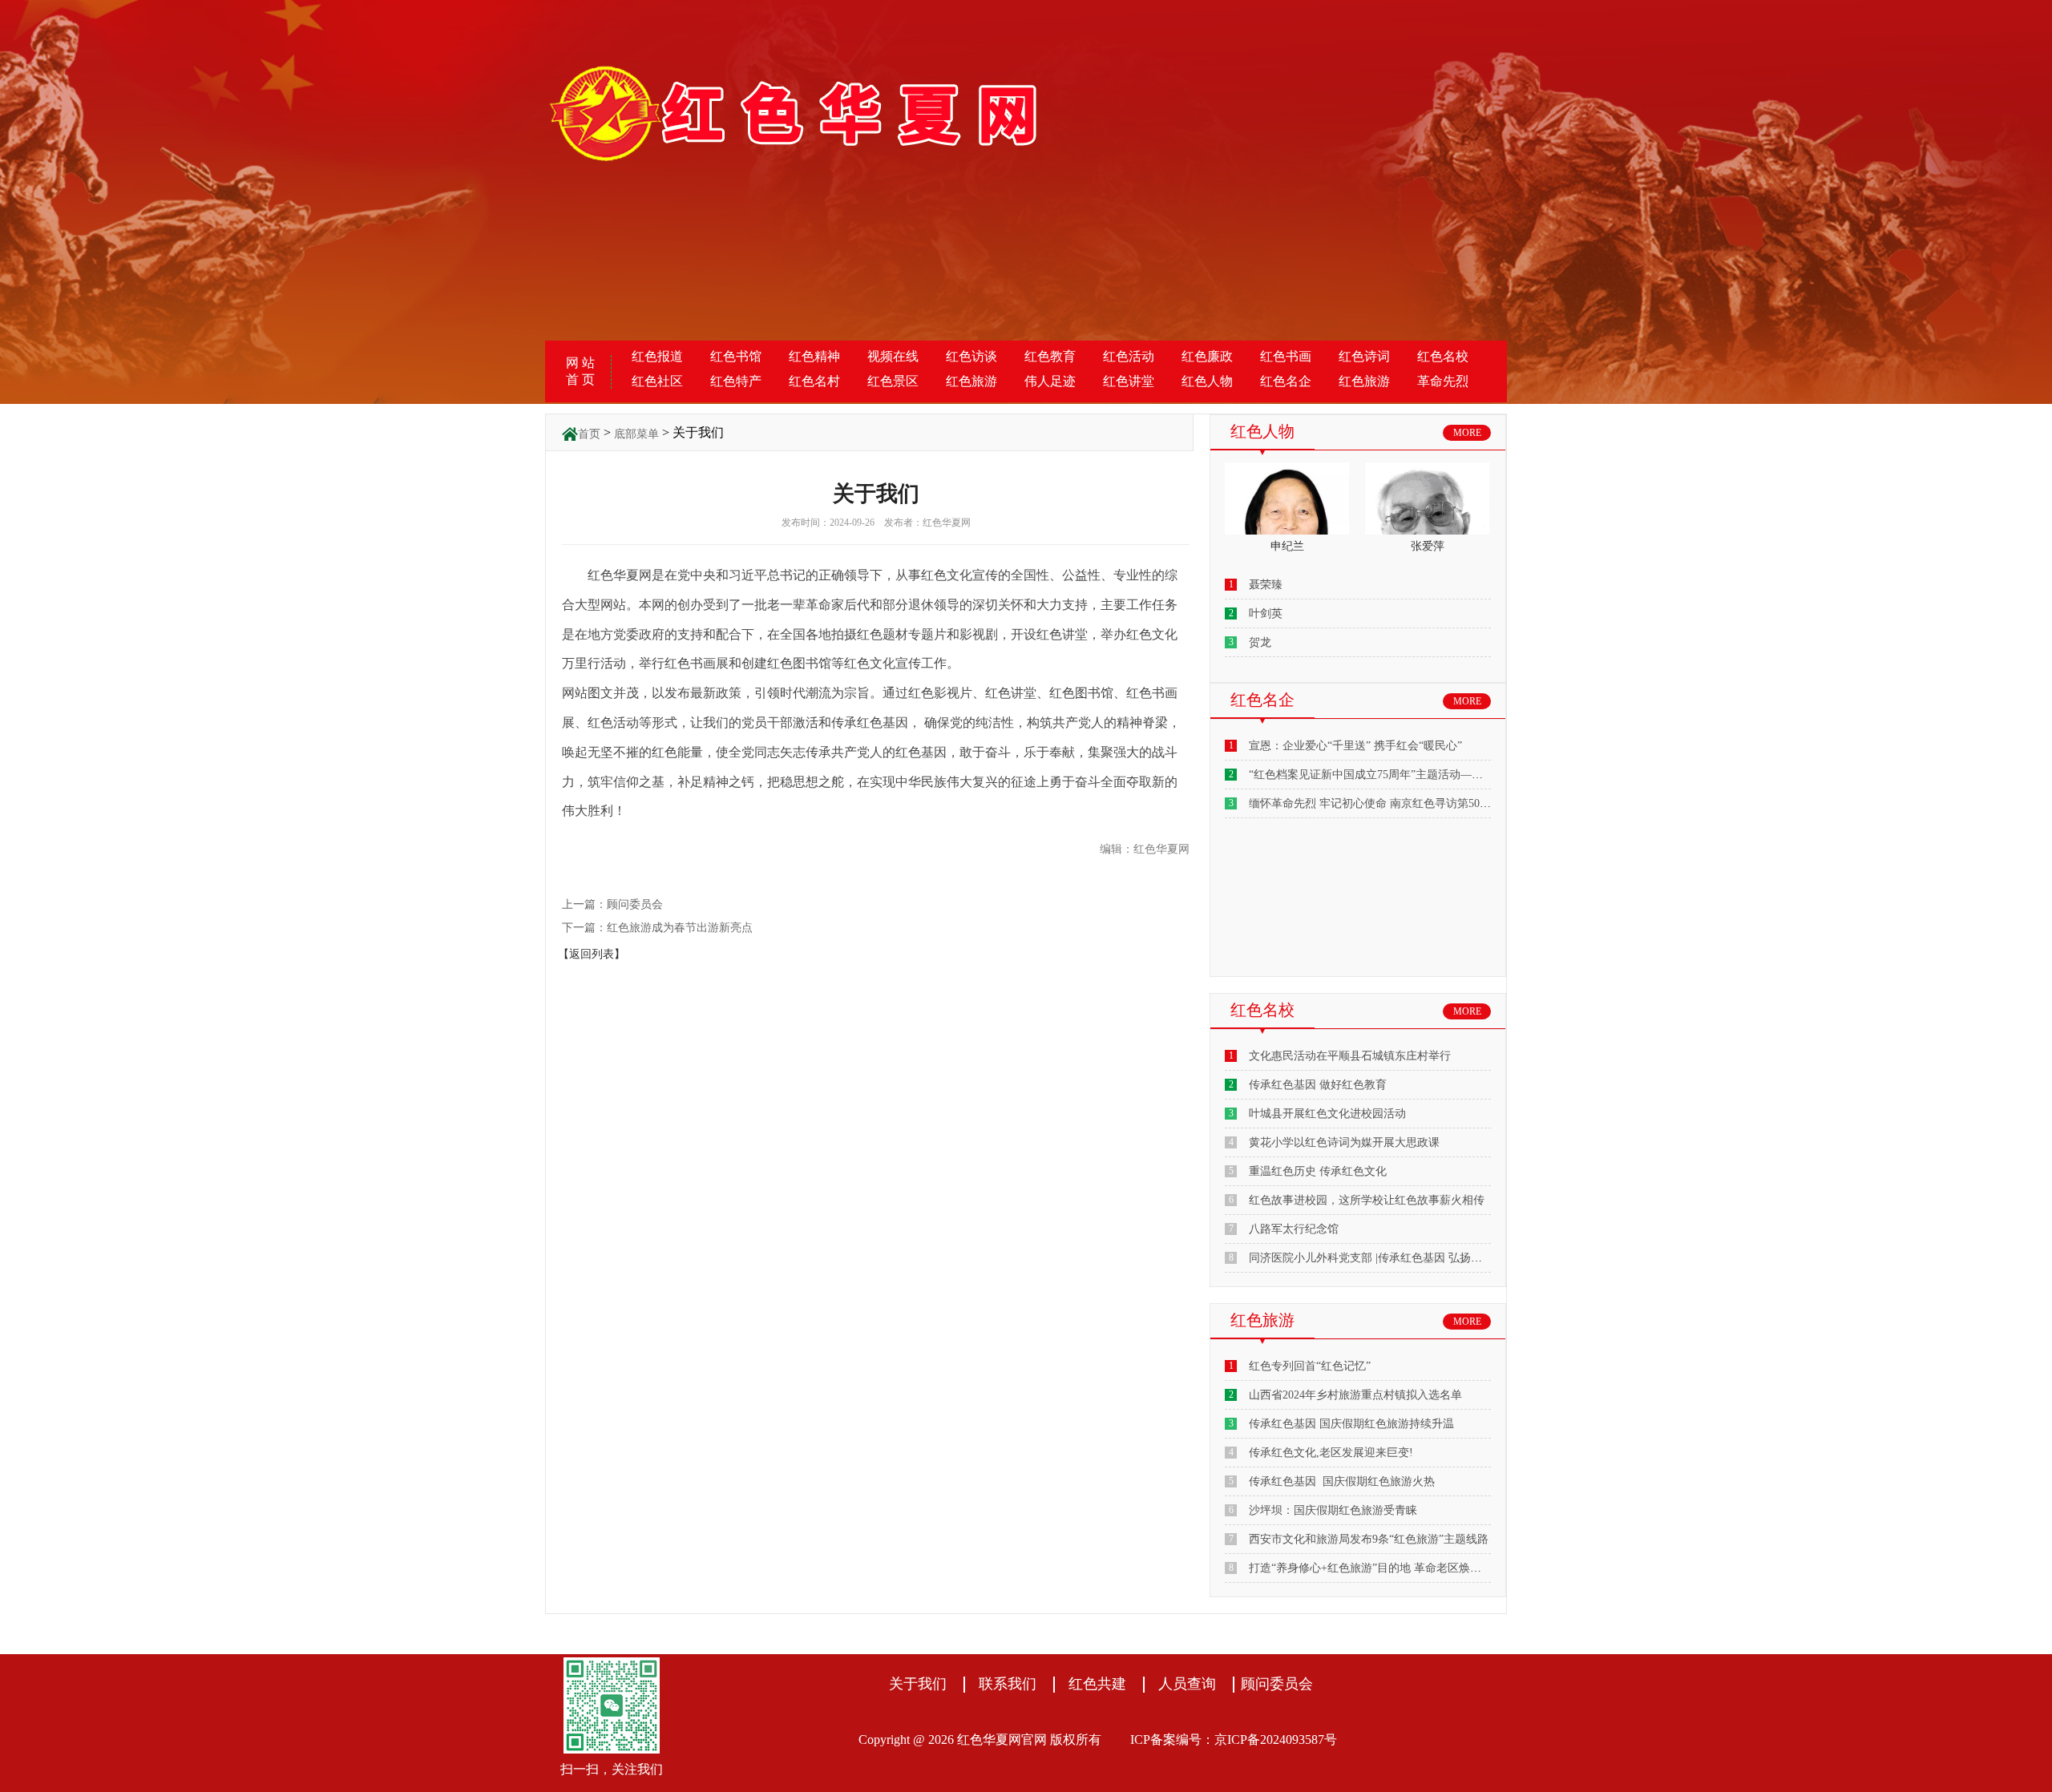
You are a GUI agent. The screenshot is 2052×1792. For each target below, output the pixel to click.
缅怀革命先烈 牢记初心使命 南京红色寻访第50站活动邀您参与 (1404, 803)
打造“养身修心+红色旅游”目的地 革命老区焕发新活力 (1382, 1568)
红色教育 (1050, 356)
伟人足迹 (1050, 381)
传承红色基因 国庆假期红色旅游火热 (1342, 1481)
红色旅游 (971, 381)
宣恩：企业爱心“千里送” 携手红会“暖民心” (1355, 746)
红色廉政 (1207, 356)
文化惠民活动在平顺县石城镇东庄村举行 (1350, 1056)
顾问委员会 (1277, 1684)
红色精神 (814, 356)
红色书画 (1286, 356)
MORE (1467, 433)
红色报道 (657, 356)
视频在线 (893, 356)
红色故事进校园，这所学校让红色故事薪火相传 (1367, 1200)
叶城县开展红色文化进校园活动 (1327, 1114)
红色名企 (1286, 381)
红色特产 (736, 381)
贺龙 (1260, 642)
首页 (589, 434)
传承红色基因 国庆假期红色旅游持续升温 (1351, 1424)
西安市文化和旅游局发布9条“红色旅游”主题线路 (1369, 1539)
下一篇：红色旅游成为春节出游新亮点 (657, 928)
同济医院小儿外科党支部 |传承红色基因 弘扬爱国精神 (1382, 1258)
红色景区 (893, 381)
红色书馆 (736, 356)
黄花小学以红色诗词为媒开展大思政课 (1344, 1142)
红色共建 (1097, 1684)
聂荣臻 (1266, 585)
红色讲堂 (1129, 381)
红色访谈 (971, 356)
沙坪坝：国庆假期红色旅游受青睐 (1333, 1510)
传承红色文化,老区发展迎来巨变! (1331, 1453)
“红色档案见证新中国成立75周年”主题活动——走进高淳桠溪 (1400, 775)
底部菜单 (636, 434)
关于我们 (918, 1684)
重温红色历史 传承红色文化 (1318, 1171)
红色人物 (1207, 381)
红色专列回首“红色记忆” (1310, 1366)
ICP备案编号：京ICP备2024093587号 (1234, 1740)
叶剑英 (1266, 613)
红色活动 (1129, 356)
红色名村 (814, 381)
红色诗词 (1364, 356)
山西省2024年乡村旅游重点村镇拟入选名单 (1355, 1395)
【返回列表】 (592, 954)
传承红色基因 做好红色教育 (1318, 1085)
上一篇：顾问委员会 (612, 904)
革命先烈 (1443, 381)
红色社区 (657, 381)
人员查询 (1187, 1684)
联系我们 (1008, 1684)
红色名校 (1443, 356)
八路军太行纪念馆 (1294, 1229)
